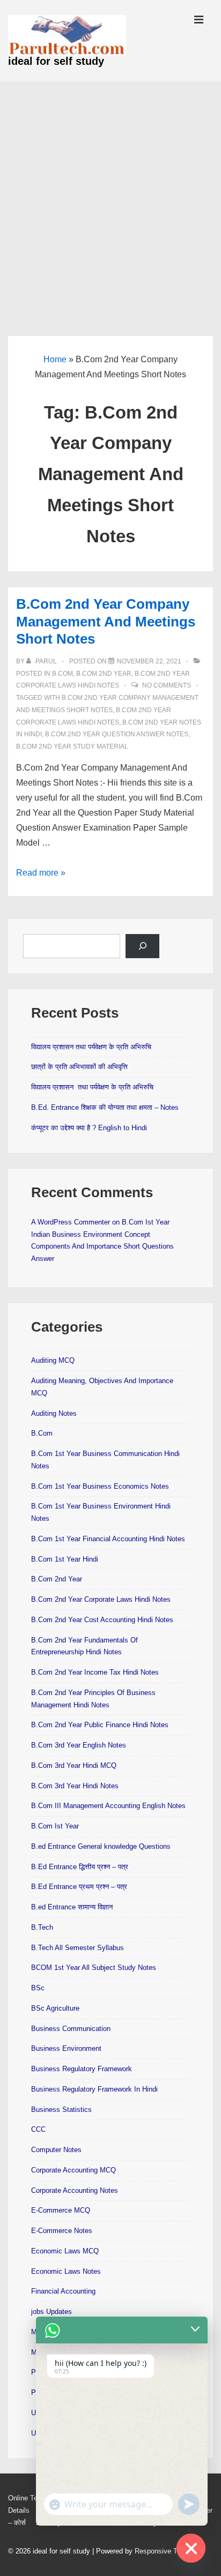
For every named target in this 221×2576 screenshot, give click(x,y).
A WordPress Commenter (71, 1222)
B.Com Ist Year (55, 1826)
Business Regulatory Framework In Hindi (94, 2089)
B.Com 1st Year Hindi (65, 1559)
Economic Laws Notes (66, 2271)
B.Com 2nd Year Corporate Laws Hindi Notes (101, 1599)
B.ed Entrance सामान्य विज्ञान (72, 1907)
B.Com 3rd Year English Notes (79, 1745)
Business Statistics (61, 2110)
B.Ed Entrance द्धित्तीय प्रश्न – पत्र (80, 1867)
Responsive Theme (165, 2551)
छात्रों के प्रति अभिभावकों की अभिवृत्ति (79, 1067)
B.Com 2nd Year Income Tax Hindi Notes (95, 1672)
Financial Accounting (63, 2291)
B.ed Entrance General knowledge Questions (101, 1846)
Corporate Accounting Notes (75, 2190)
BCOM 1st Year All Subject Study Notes (94, 1968)
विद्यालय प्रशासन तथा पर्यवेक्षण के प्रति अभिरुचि (91, 1047)
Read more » (41, 873)
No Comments (167, 685)
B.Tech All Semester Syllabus (78, 1948)
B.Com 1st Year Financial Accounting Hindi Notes (108, 1539)
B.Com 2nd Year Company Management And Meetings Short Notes (106, 621)
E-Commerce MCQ (61, 2210)
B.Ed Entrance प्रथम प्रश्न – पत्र (79, 1887)
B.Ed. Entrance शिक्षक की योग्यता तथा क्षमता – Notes (105, 1107)
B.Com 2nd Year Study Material (72, 746)
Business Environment (66, 2048)
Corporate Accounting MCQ (73, 2170)
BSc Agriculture (55, 2008)
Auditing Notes (54, 1413)
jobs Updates (51, 2312)
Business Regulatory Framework (82, 2069)
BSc (38, 1988)
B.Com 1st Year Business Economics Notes (100, 1486)
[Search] (142, 946)
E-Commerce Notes (62, 2231)
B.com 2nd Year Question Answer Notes (117, 734)
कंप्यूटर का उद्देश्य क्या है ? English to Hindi (89, 1128)
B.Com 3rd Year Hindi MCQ (74, 1765)
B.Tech (42, 1927)
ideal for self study (56, 61)
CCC (38, 2129)
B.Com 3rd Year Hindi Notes (75, 1786)
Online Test (26, 2498)
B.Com (62, 674)
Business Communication (71, 2029)
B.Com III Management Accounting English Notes (108, 1806)
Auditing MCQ (53, 1360)
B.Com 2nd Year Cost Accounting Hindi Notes (102, 1620)
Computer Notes (56, 2150)
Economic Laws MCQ (65, 2251)
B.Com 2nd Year (104, 674)
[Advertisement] (110, 197)
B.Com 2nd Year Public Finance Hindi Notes (100, 1725)
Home (55, 359)
